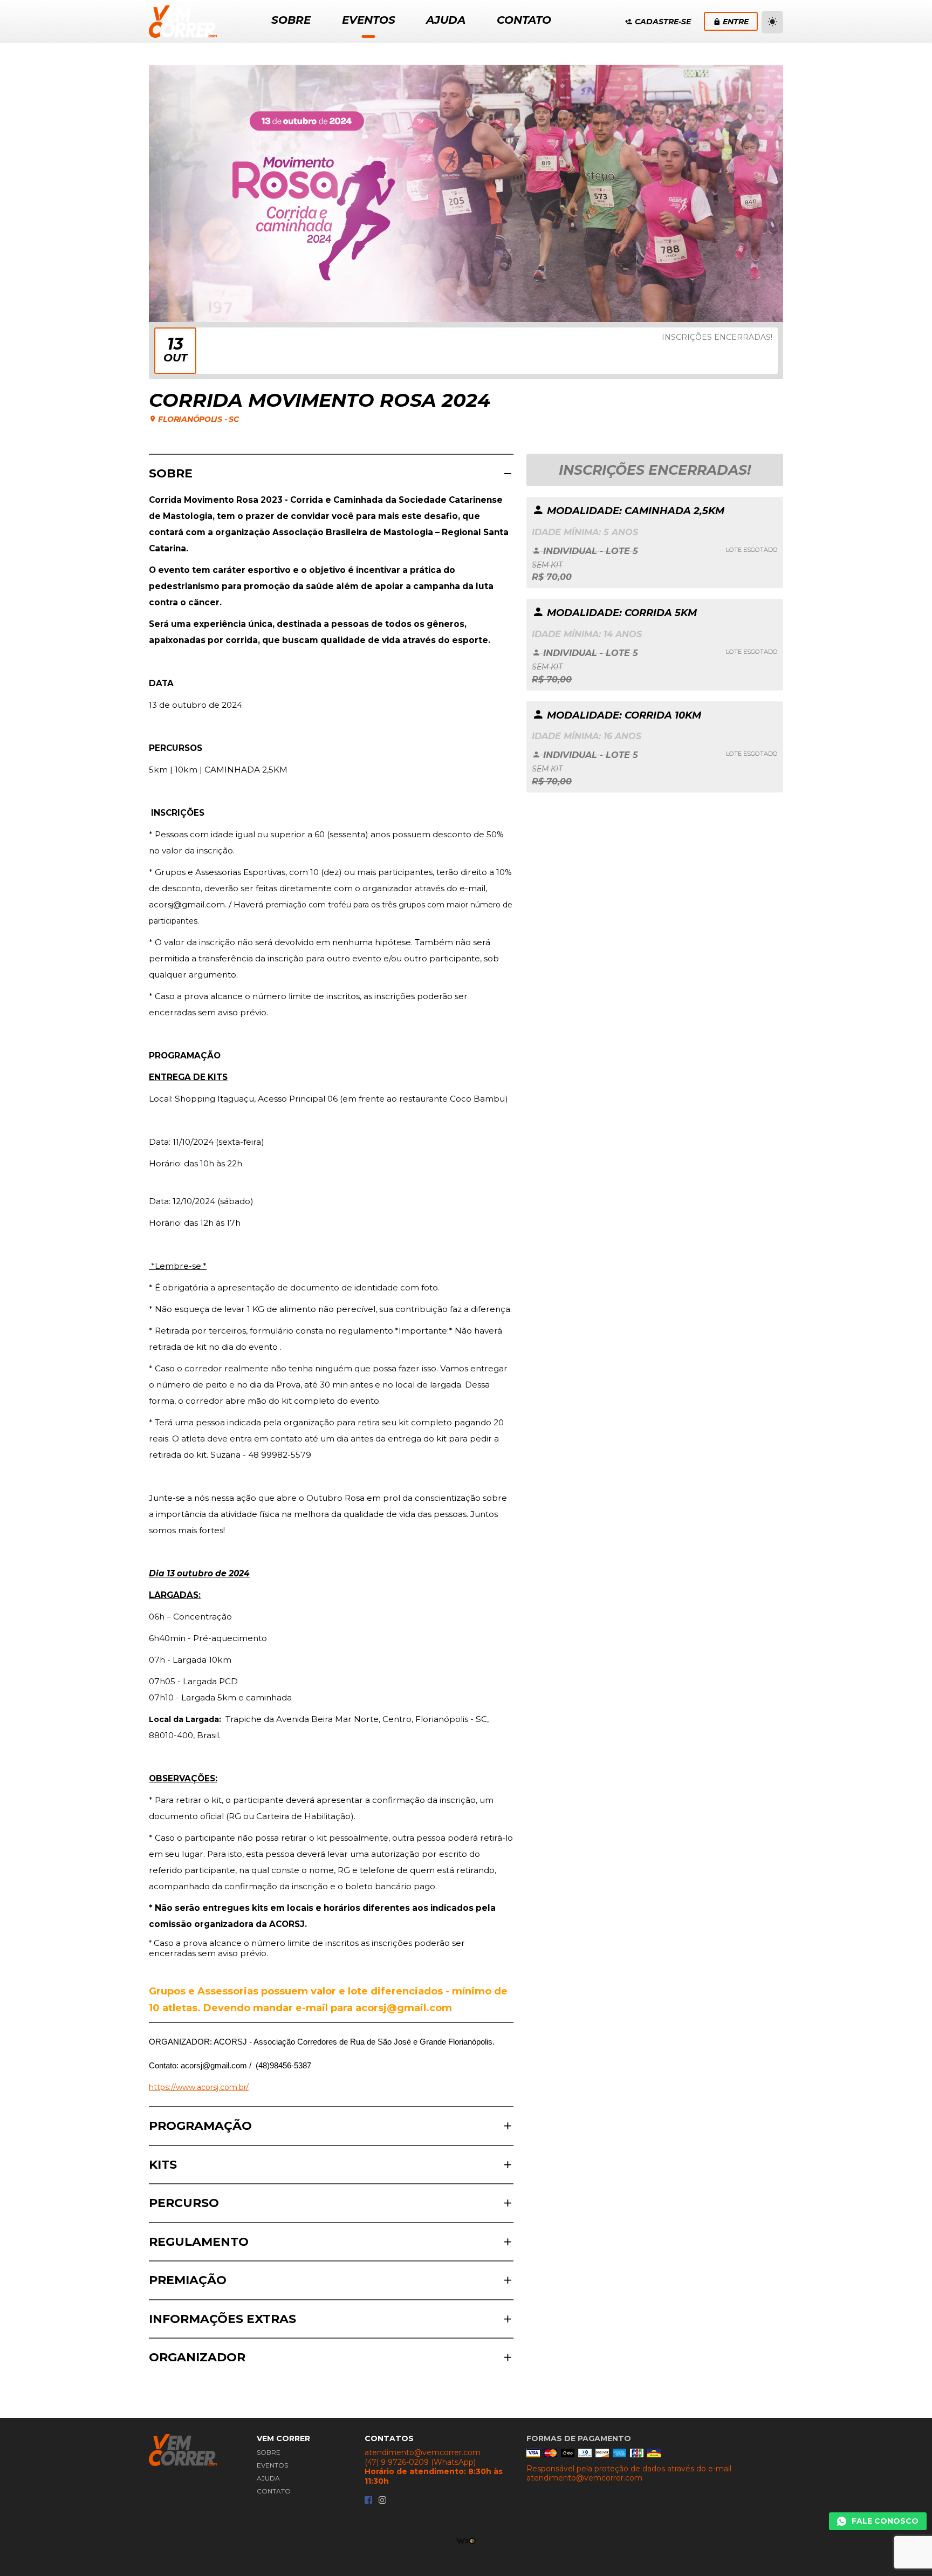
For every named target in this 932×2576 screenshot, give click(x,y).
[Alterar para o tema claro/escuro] (772, 22)
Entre (736, 22)
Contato (274, 2491)
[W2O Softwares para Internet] (466, 2540)
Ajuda (268, 2478)
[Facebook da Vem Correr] (368, 2501)
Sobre (269, 2452)
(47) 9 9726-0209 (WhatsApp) (420, 2462)
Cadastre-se (663, 22)
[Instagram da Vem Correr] (382, 2501)
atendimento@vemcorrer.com (423, 2453)
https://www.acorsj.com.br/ (199, 2087)
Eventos (272, 2465)
